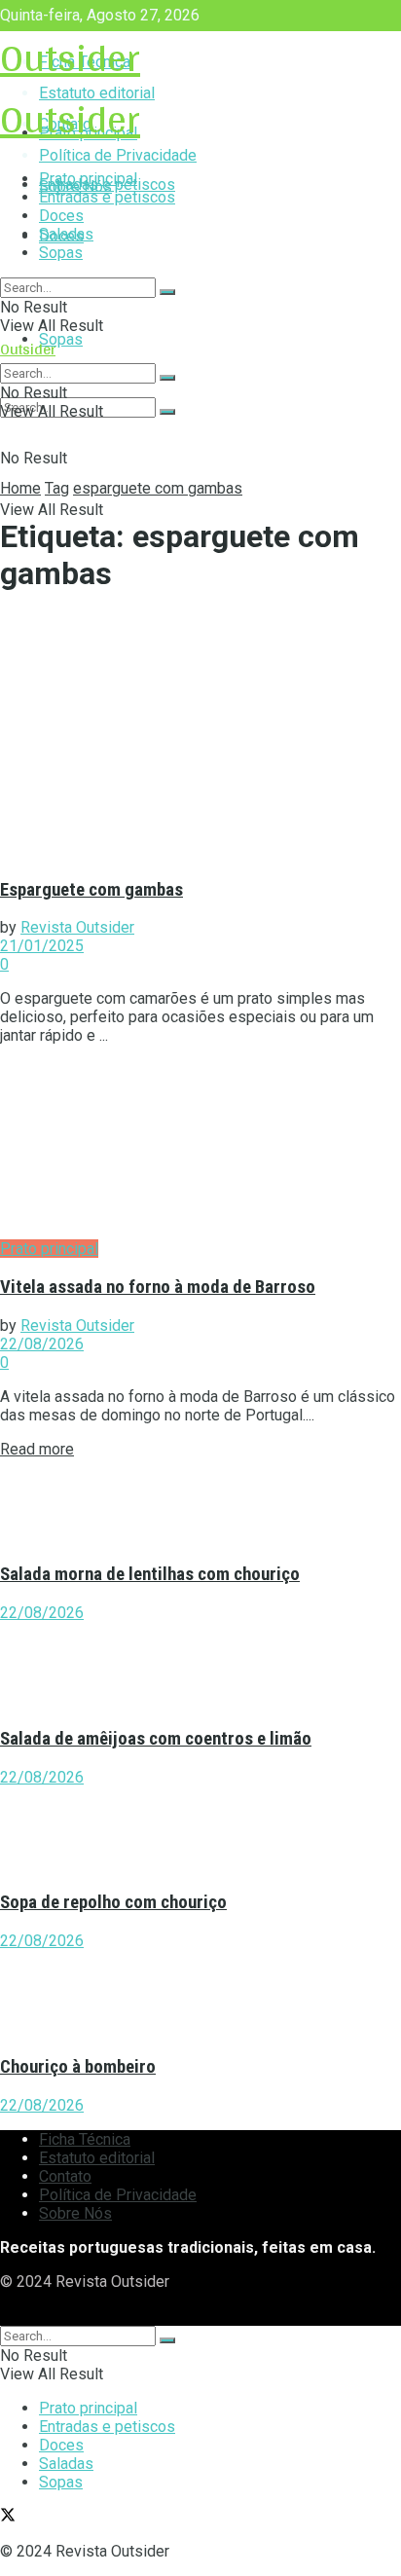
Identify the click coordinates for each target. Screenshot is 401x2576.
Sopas (61, 339)
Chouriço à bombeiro (78, 2067)
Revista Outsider (77, 927)
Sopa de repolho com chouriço (113, 1902)
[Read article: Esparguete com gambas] (200, 737)
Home (20, 488)
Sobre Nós (75, 2213)
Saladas (66, 234)
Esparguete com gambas (91, 890)
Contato (65, 2176)
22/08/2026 (42, 1344)
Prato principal (88, 179)
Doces (61, 216)
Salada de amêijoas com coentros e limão (156, 1739)
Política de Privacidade (118, 2195)
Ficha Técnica (85, 2139)
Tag (57, 488)
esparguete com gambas (158, 488)
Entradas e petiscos (107, 197)
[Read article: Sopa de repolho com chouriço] (200, 1830)
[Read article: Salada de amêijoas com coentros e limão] (200, 1666)
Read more (37, 1449)
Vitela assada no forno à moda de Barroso (158, 1287)
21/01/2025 (42, 946)
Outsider (70, 57)
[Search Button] (167, 412)
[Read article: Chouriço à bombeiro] (200, 1994)
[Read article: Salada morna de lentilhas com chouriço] (200, 1502)
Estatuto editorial (97, 2158)
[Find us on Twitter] (8, 2317)
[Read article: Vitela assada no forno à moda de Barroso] (200, 1150)
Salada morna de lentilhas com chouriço (150, 1574)
